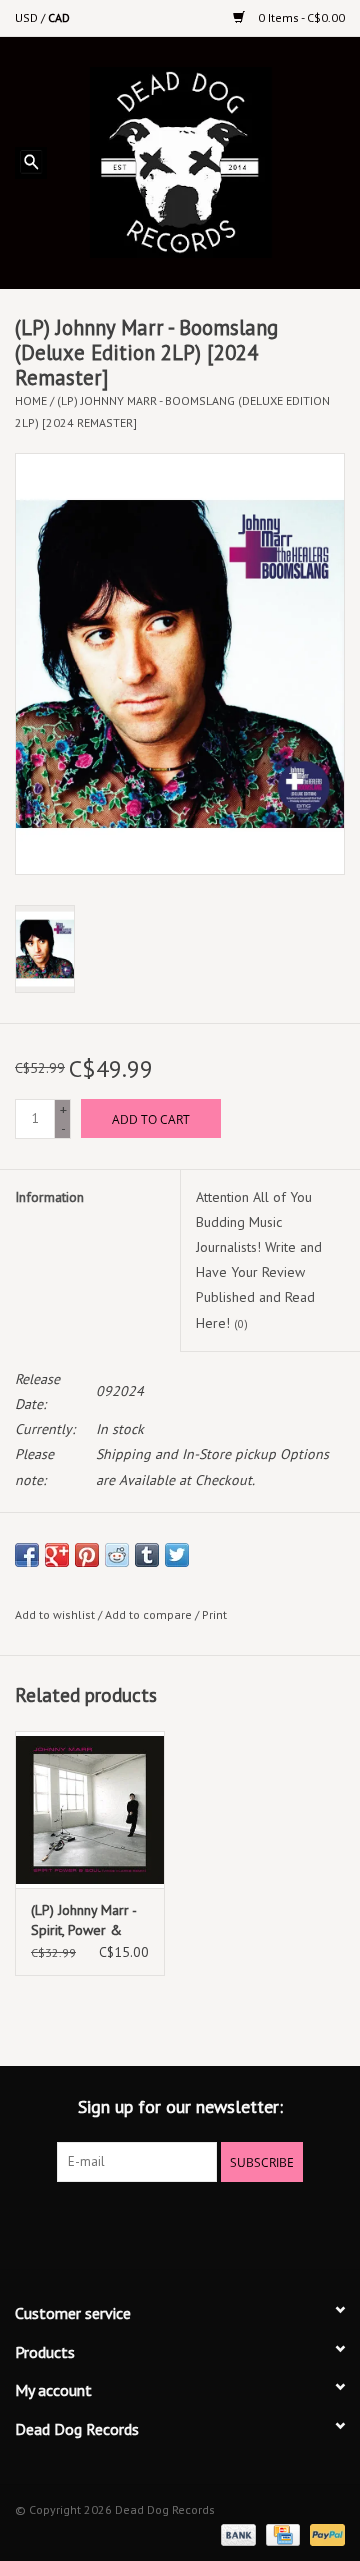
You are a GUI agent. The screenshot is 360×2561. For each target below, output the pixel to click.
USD (28, 17)
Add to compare (150, 1614)
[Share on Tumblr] (147, 1555)
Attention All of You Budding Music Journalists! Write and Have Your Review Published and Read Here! (259, 1260)
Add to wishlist (55, 1614)
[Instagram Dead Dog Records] (234, 2223)
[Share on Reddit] (117, 1555)
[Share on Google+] (57, 1555)
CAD (59, 17)
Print (214, 1614)
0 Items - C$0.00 (300, 17)
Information (49, 1197)
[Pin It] (87, 1555)
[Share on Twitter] (177, 1555)
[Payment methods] (236, 2533)
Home (31, 400)
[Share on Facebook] (27, 1555)
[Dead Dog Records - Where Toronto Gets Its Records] (210, 161)
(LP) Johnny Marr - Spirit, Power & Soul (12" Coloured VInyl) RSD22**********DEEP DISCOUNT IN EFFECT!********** (90, 1920)
